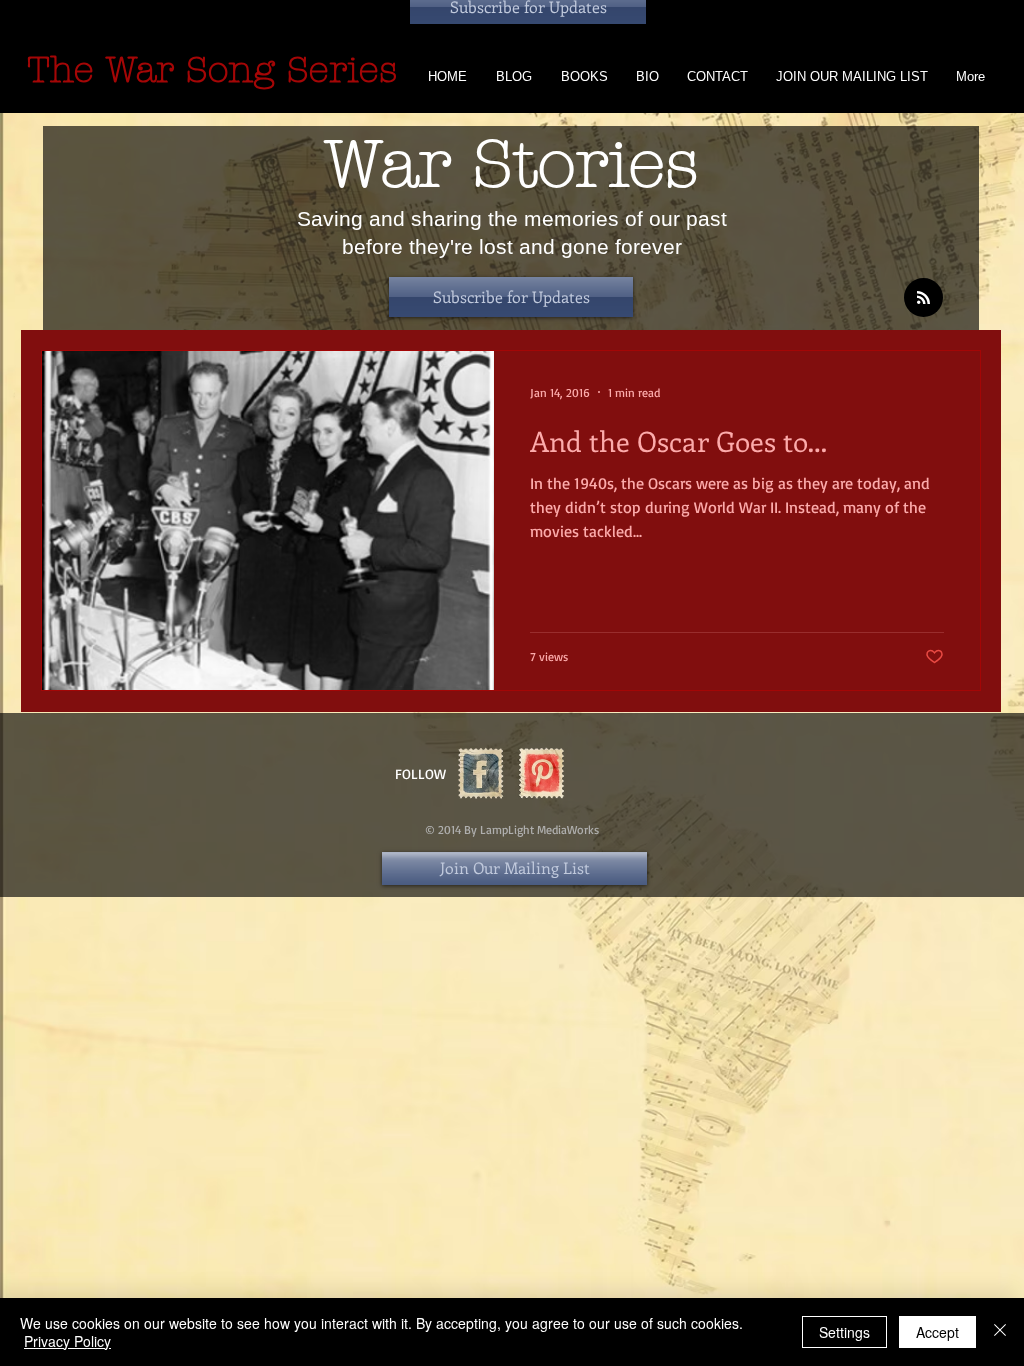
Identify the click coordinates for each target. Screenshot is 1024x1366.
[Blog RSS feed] (923, 298)
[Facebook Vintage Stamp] (480, 773)
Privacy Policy (67, 1341)
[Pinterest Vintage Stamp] (541, 773)
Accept (937, 1332)
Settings (844, 1332)
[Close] (1000, 1332)
